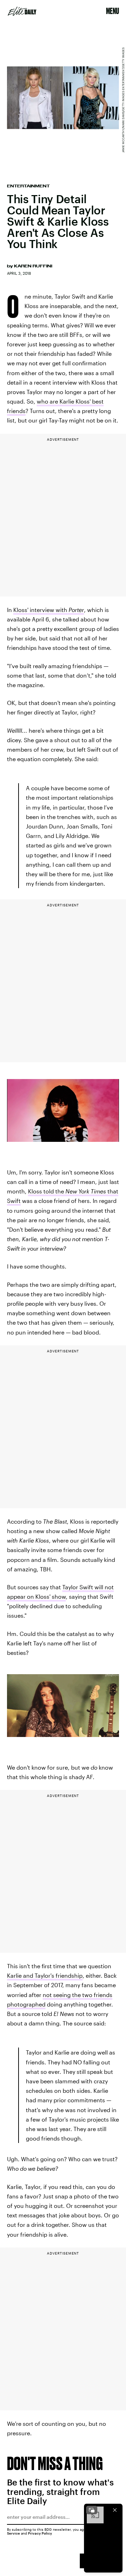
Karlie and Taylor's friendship (45, 1975)
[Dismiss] (115, 2510)
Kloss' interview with (49, 610)
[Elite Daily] (22, 11)
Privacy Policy (40, 2533)
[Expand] (92, 2510)
